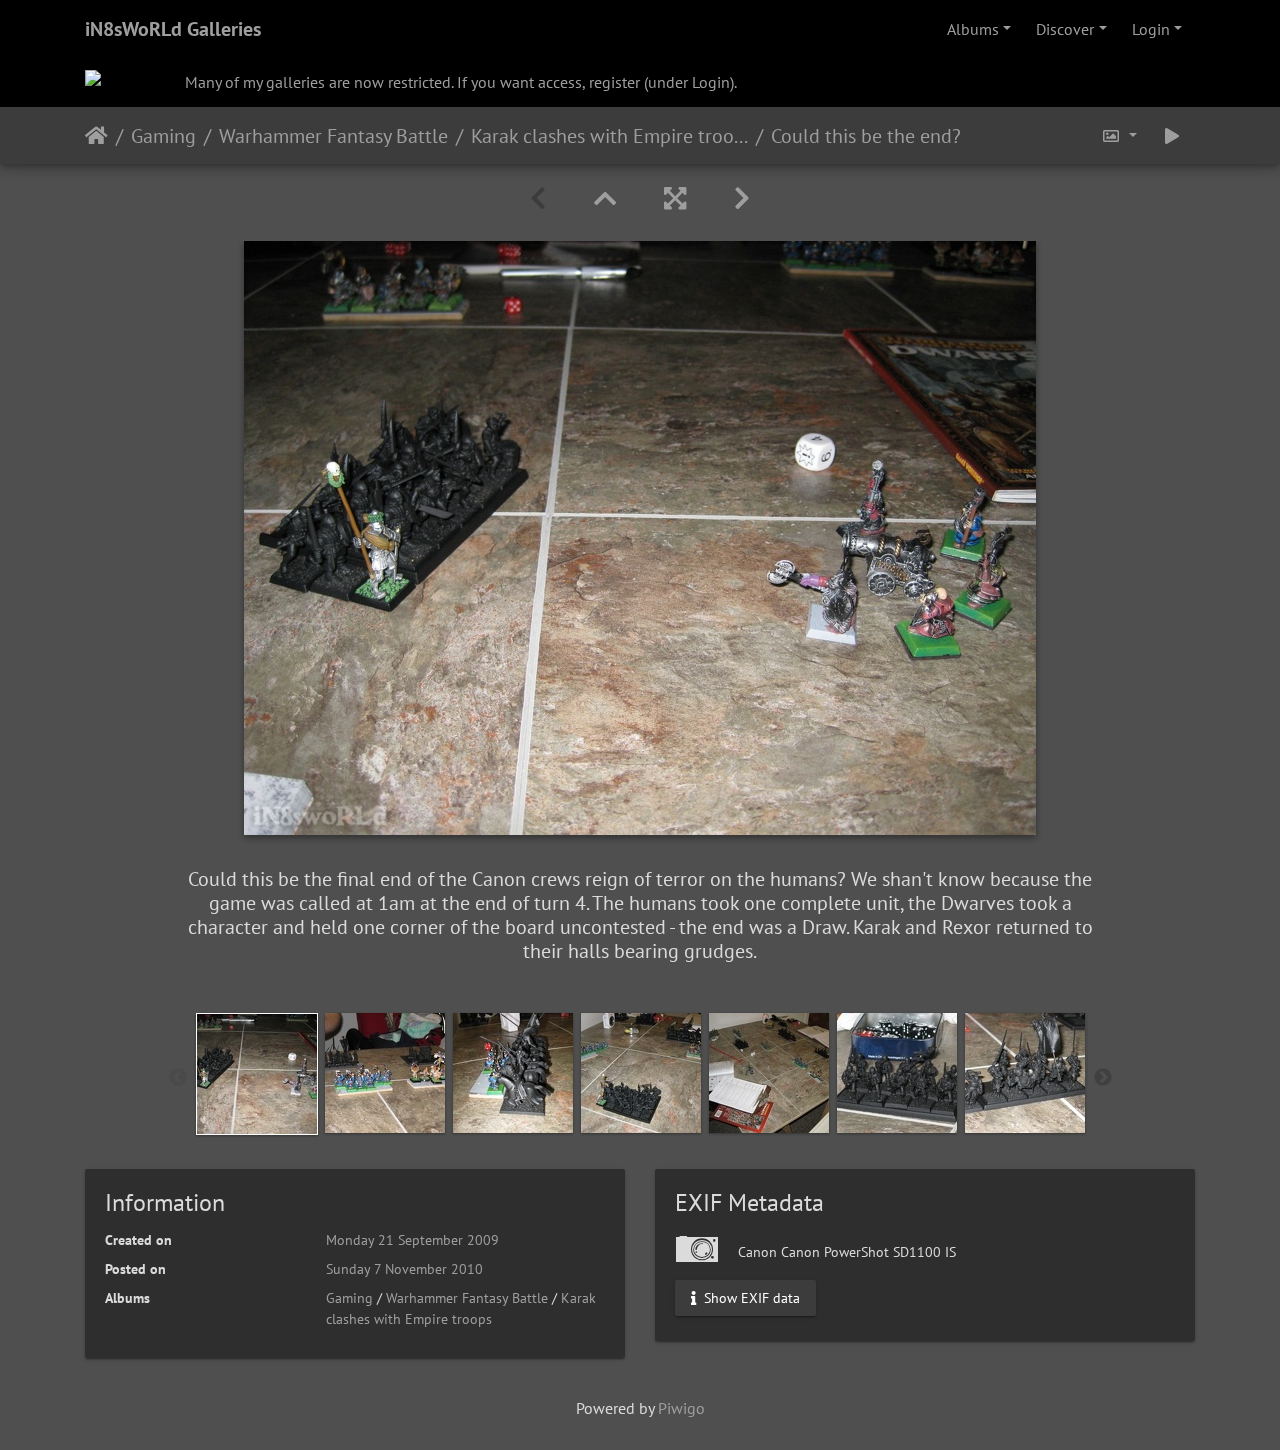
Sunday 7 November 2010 (404, 1269)
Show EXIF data (750, 1297)
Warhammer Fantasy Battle (333, 135)
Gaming (163, 135)
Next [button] (1103, 1078)
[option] (257, 1074)
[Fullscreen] (675, 198)
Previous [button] (178, 1078)
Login (1151, 29)
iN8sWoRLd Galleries (173, 29)
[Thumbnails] (605, 198)
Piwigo (681, 1408)
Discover (1065, 29)
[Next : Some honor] (742, 198)
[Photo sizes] (1119, 135)
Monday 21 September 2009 (412, 1240)
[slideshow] (1172, 135)
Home (96, 135)
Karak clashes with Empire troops (609, 135)
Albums (973, 29)
